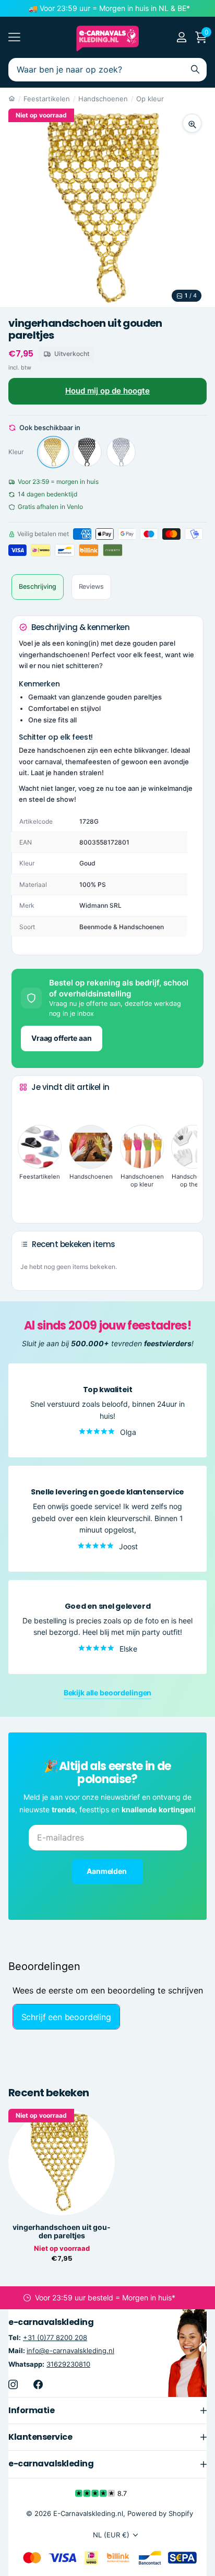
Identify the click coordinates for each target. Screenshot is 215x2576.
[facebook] (38, 2384)
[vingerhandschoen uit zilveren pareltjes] (121, 452)
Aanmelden (107, 1871)
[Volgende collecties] (28, 1199)
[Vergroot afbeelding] (192, 123)
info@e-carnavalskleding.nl (70, 2351)
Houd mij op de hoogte (107, 391)
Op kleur (150, 99)
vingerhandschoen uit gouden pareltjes (62, 2231)
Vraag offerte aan (62, 1038)
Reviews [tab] (91, 586)
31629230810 (68, 2364)
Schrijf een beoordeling (66, 2017)
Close (107, 2410)
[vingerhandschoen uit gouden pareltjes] (53, 452)
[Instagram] (13, 2384)
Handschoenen (103, 99)
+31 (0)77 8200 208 (55, 2337)
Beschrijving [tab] (38, 586)
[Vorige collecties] (28, 1107)
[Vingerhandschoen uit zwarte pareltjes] (87, 452)
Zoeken (195, 70)
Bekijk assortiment (14, 37)
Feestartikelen (47, 99)
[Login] (181, 37)
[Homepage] (12, 99)
